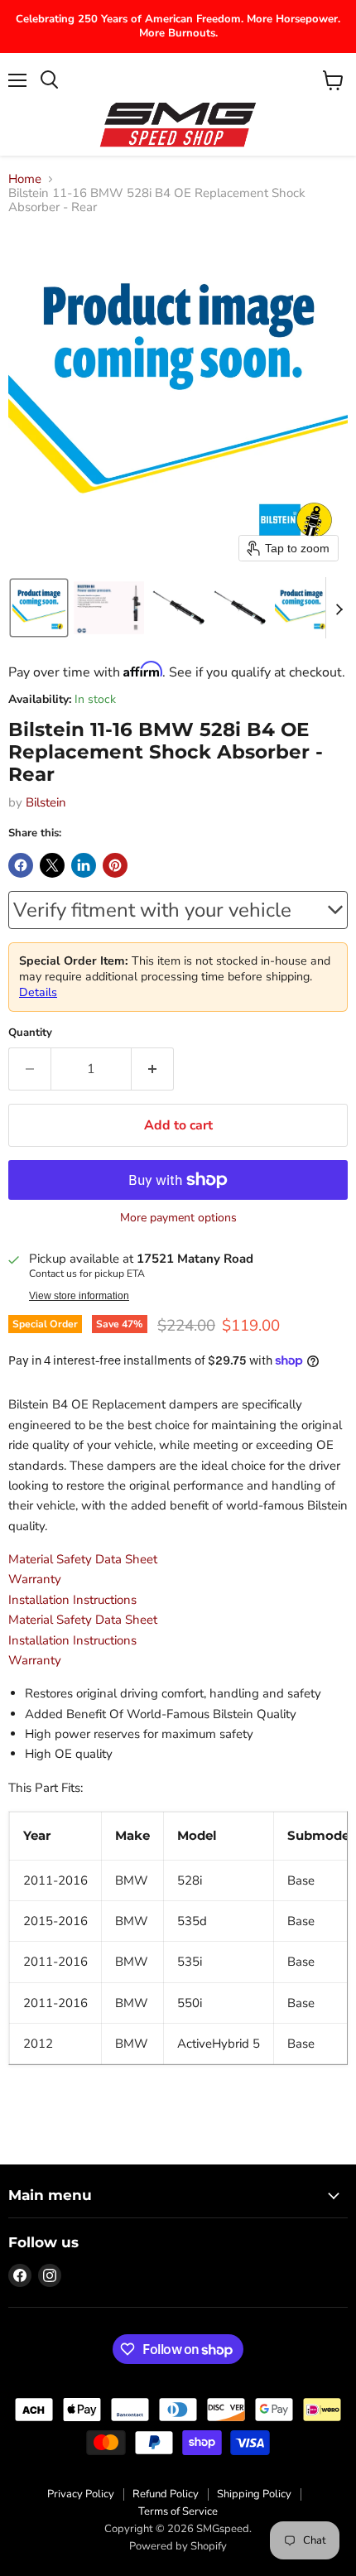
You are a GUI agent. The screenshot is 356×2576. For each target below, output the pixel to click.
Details (38, 992)
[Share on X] (52, 865)
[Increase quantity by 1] (153, 1069)
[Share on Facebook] (21, 865)
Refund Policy (166, 2494)
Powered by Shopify (178, 2546)
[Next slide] (339, 608)
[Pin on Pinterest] (115, 865)
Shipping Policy (254, 2494)
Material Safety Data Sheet (83, 1559)
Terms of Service (178, 2511)
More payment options (178, 1218)
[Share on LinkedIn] (84, 865)
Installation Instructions (72, 1600)
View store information (79, 1296)
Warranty (35, 1579)
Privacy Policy (81, 2494)
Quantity (30, 1033)
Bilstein (46, 802)
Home (25, 179)
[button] (39, 608)
